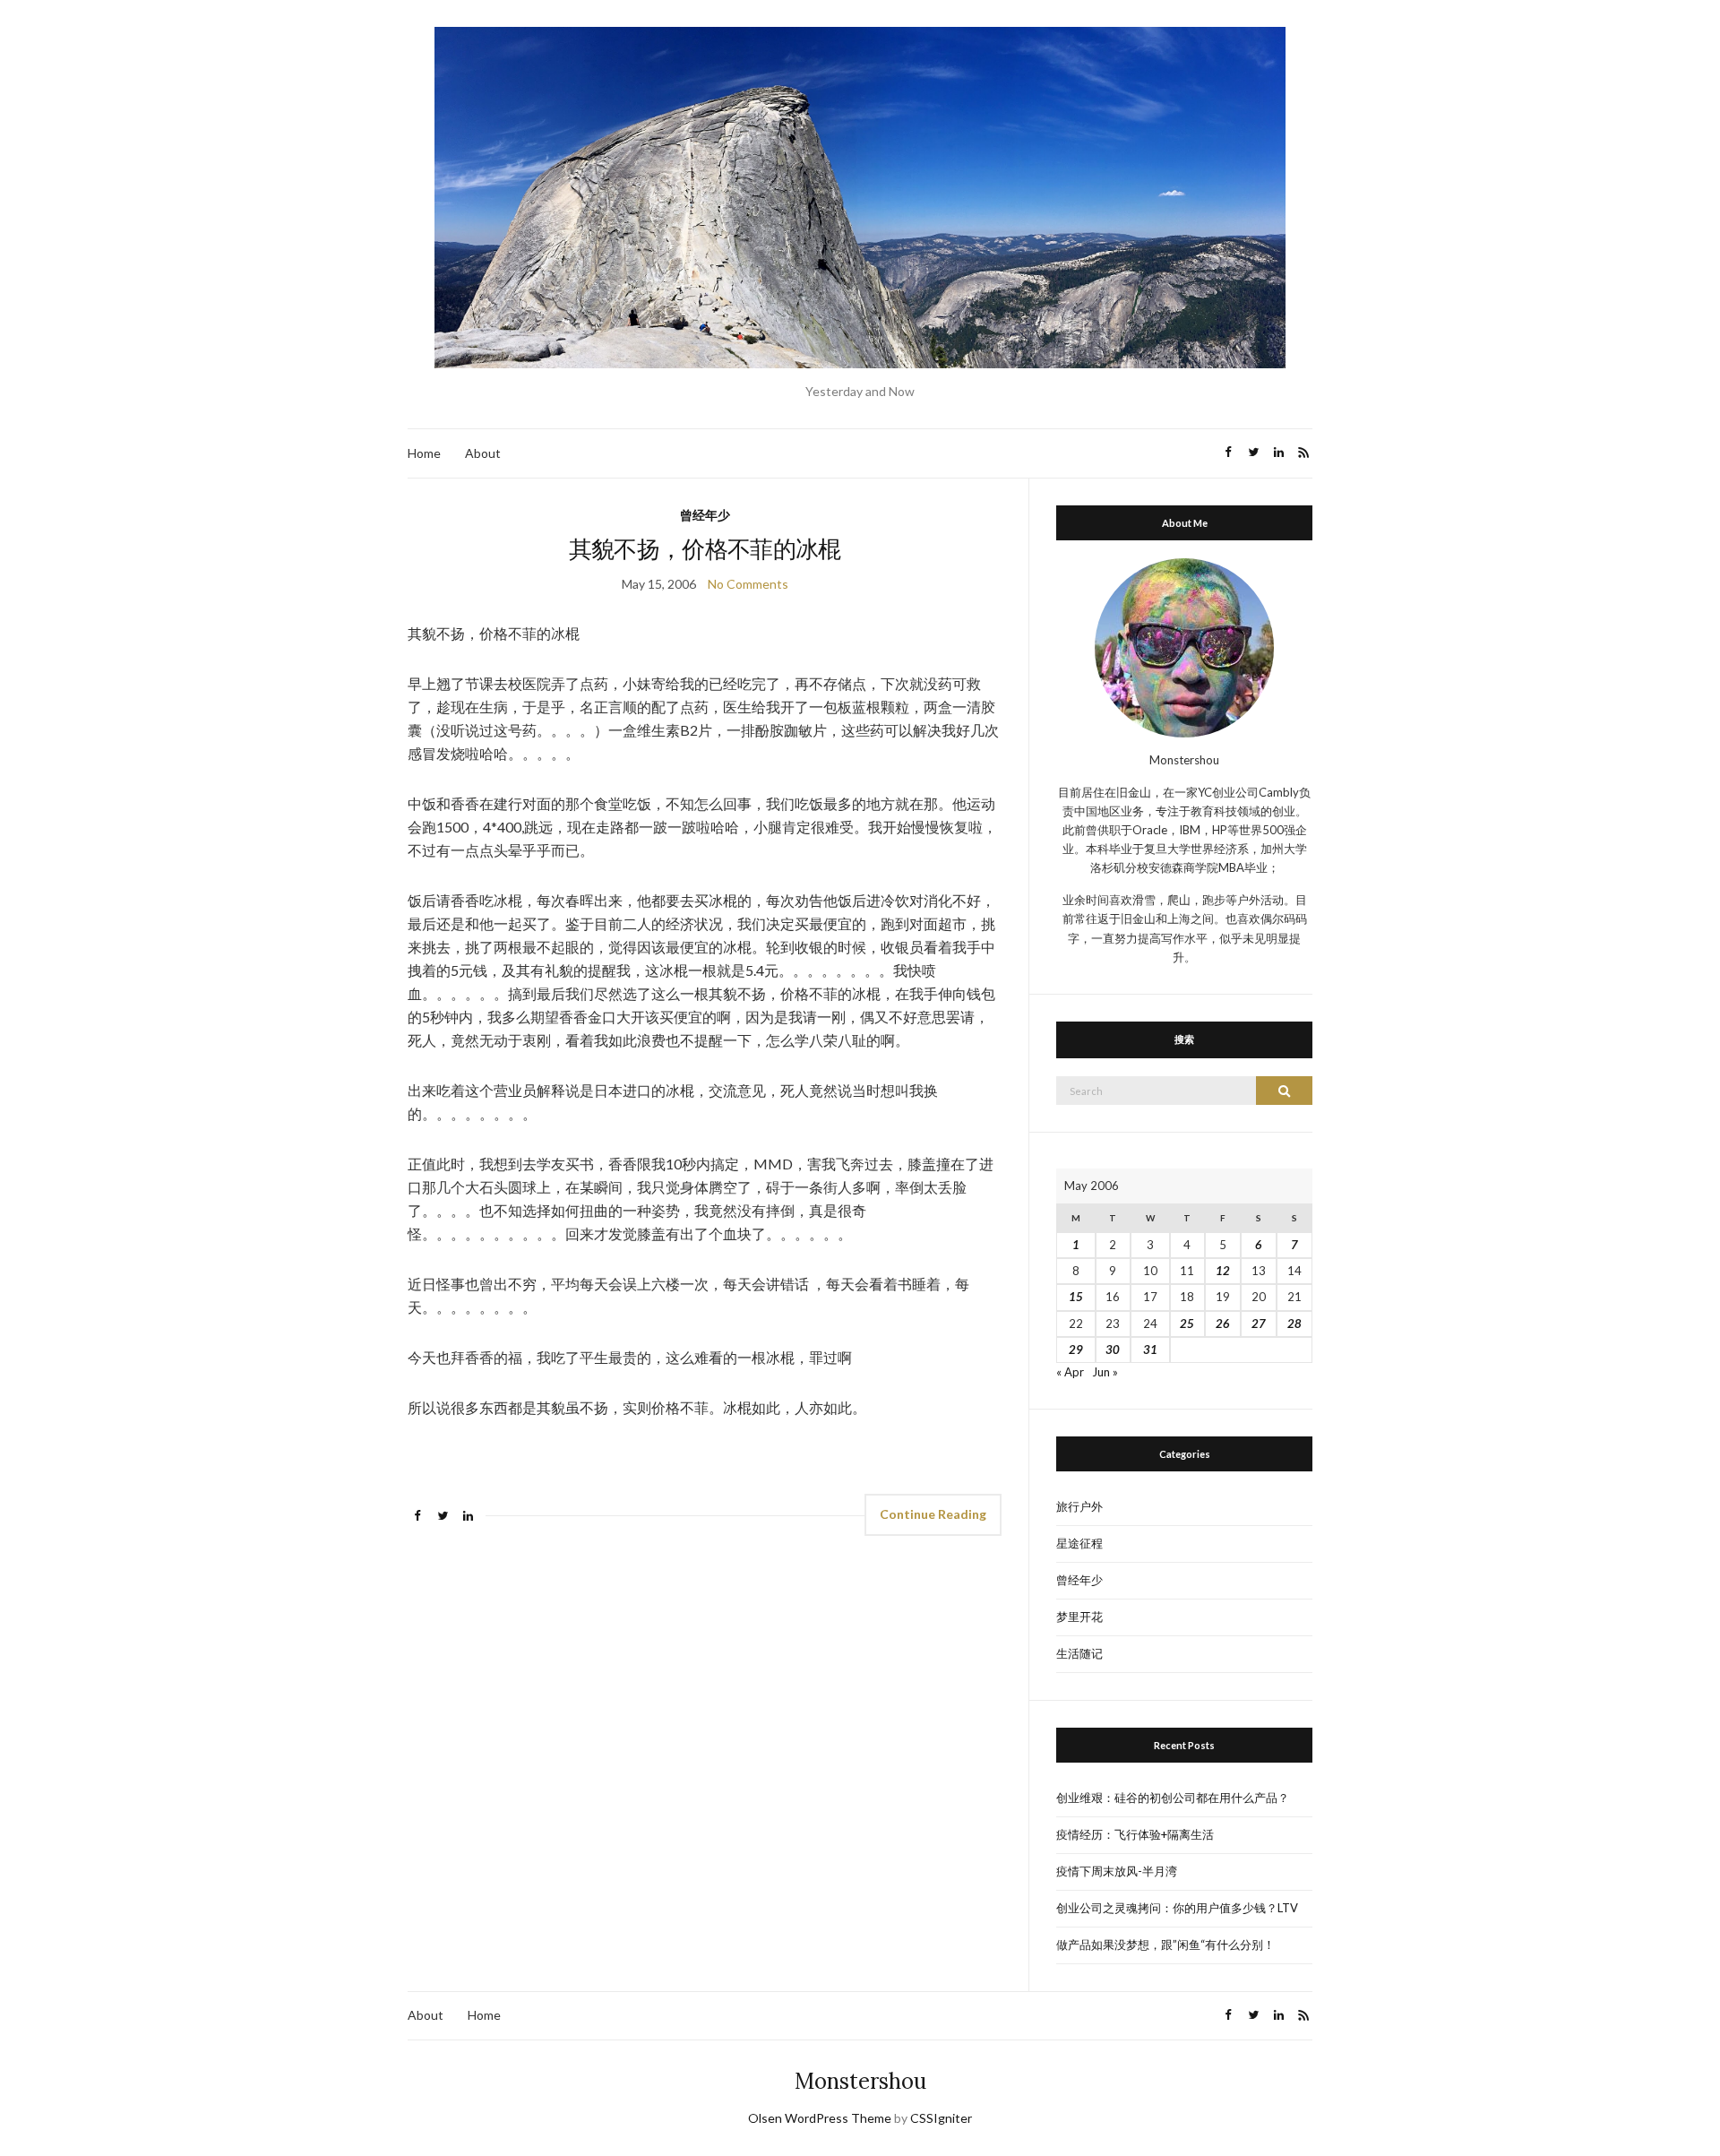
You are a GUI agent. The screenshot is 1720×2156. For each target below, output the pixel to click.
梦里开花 (1079, 1617)
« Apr (1070, 1372)
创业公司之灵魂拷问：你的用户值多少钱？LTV (1177, 1908)
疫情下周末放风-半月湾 (1117, 1871)
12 (1223, 1271)
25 (1187, 1324)
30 (1113, 1350)
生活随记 (1079, 1653)
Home (424, 453)
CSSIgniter (941, 2118)
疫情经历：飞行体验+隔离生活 (1135, 1834)
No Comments (748, 584)
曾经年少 (705, 515)
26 (1223, 1324)
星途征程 (1079, 1543)
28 (1294, 1324)
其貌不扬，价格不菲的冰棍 (705, 549)
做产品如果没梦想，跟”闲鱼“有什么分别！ (1165, 1945)
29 (1076, 1350)
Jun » (1105, 1372)
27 (1259, 1324)
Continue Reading (933, 1514)
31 (1150, 1350)
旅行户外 (1079, 1506)
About (483, 453)
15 (1076, 1297)
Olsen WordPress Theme (820, 2118)
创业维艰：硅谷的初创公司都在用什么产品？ (1173, 1798)
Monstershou (860, 2081)
